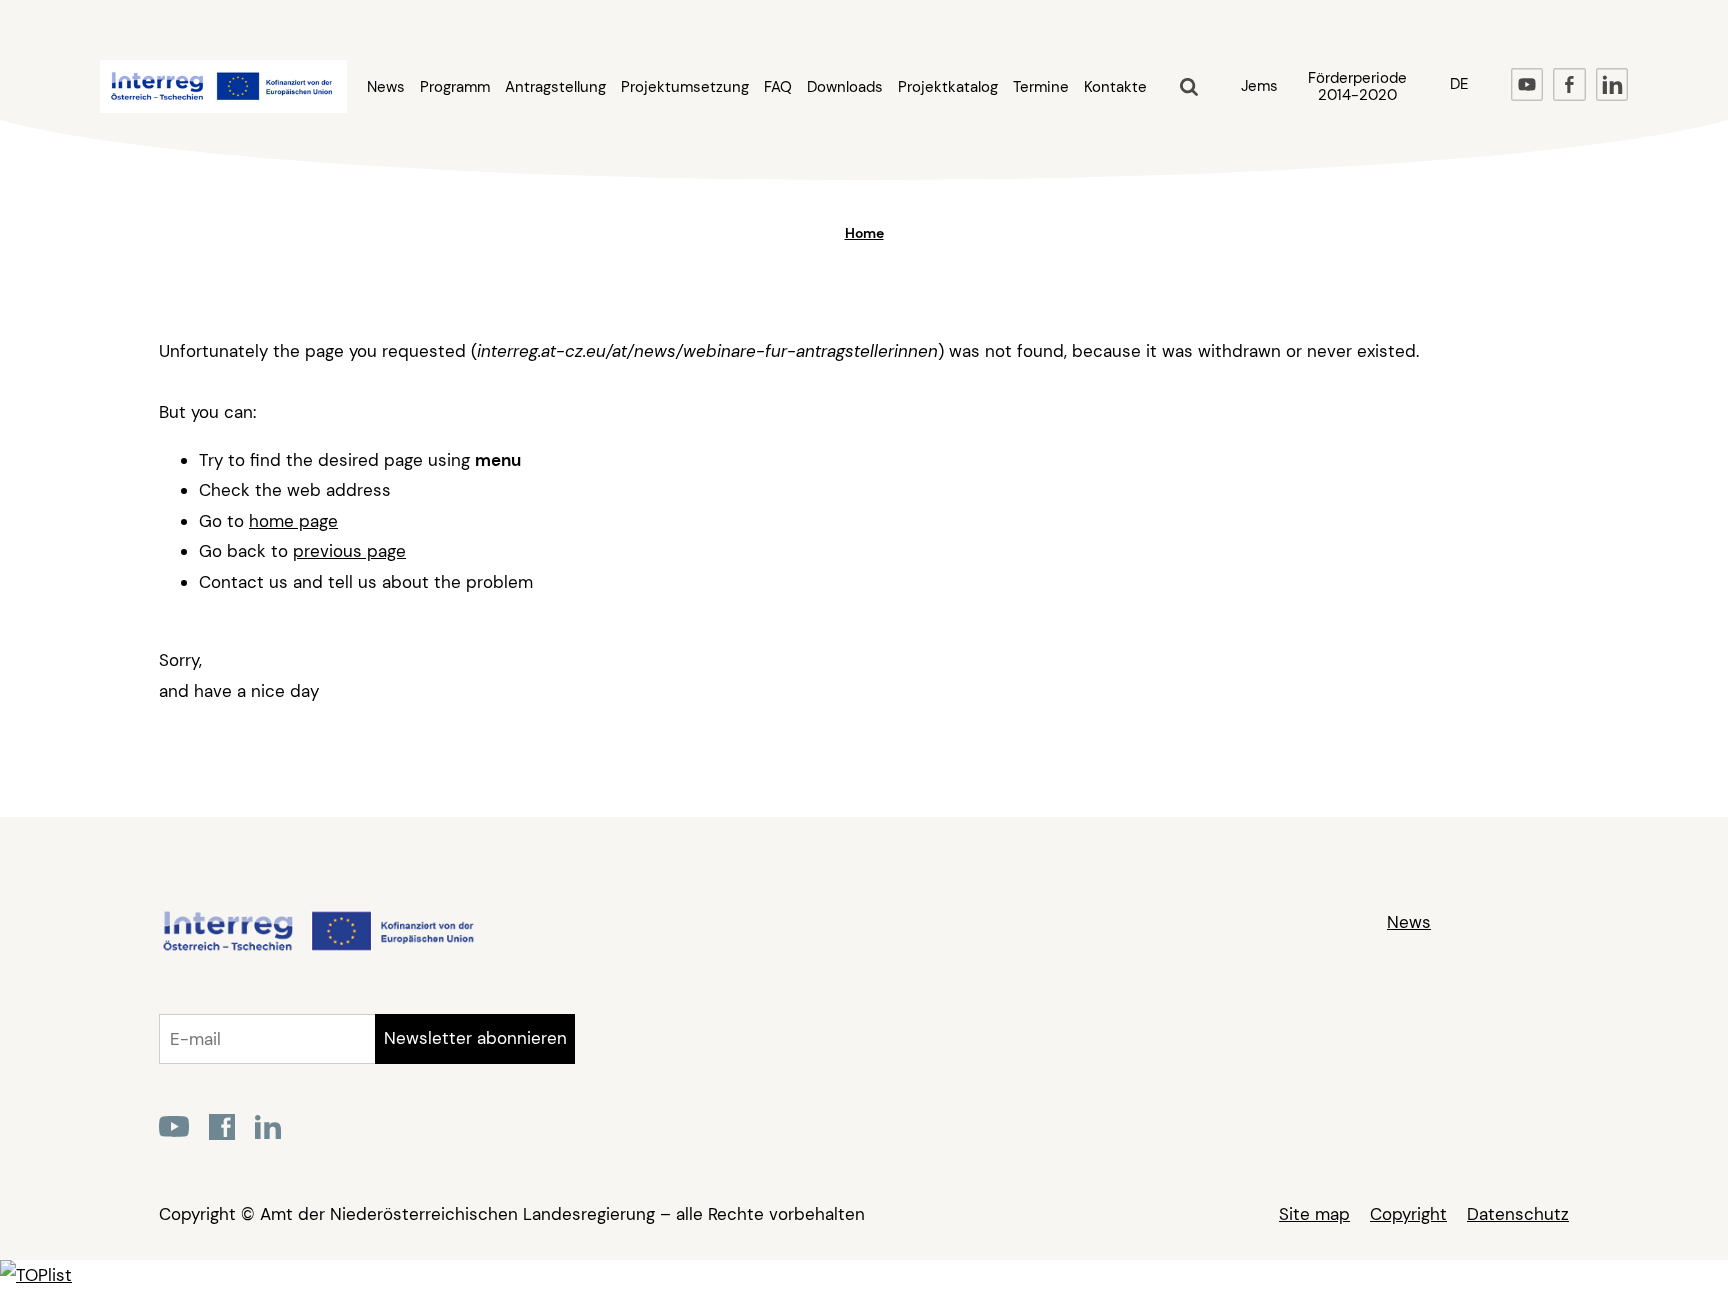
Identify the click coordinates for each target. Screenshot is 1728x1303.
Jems (1259, 86)
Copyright (1408, 1214)
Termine (1041, 87)
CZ (1459, 132)
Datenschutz (1518, 1214)
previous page (349, 551)
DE (1459, 84)
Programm (455, 87)
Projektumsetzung (685, 87)
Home (864, 233)
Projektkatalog (948, 87)
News (386, 87)
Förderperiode (1357, 87)
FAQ (778, 87)
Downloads (845, 87)
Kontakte (1115, 87)
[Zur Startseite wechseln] (317, 948)
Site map (1314, 1214)
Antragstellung (555, 87)
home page (293, 521)
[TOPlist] (36, 1275)
